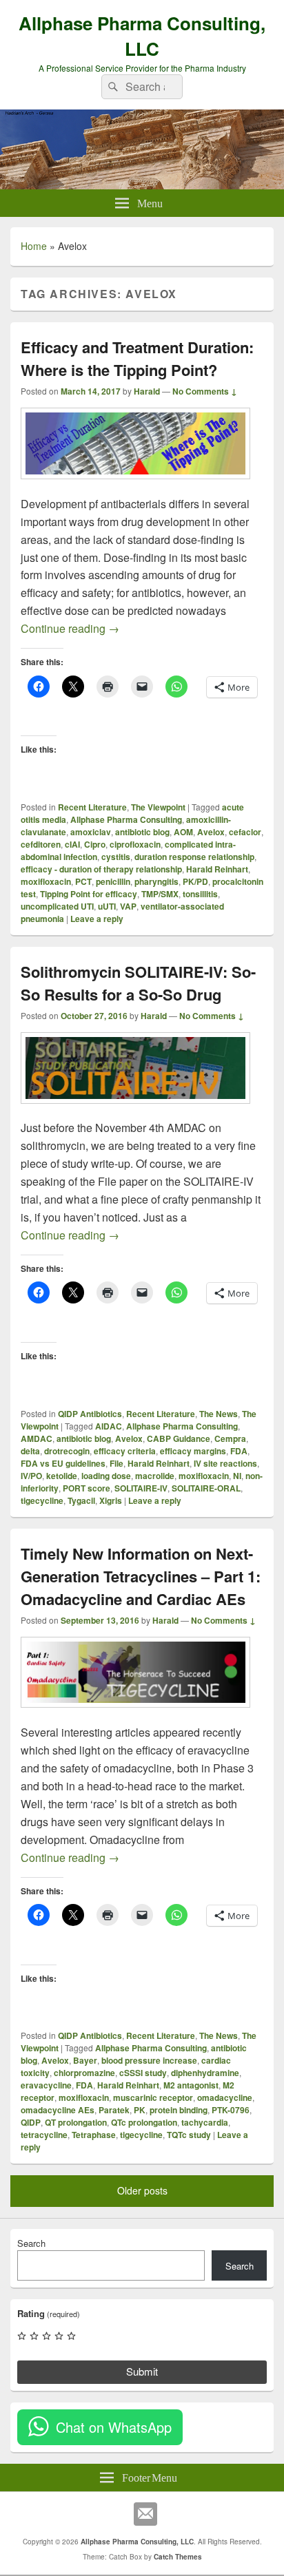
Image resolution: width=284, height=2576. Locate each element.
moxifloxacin (46, 881)
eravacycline (46, 2085)
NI (237, 1476)
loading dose (106, 1476)
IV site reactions (225, 1463)
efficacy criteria (125, 1451)
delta (30, 1451)
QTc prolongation (144, 2122)
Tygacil (81, 1500)
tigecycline (42, 1500)
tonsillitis (200, 894)
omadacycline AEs (58, 2110)
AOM (183, 832)
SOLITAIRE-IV (141, 1488)
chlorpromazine (84, 2073)
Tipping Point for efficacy (89, 894)
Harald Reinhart (217, 869)
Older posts (142, 2190)
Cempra (230, 1438)
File (116, 1463)
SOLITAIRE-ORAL (206, 1488)
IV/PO (31, 1476)
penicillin (113, 881)
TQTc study (189, 2135)
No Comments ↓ (205, 391)
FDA (239, 1451)
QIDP (31, 2122)
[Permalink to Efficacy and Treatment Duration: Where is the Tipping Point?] (135, 486)
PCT (83, 881)
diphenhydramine (205, 2073)
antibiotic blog (142, 832)
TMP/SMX (160, 894)
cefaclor (245, 832)
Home (34, 246)
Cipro (95, 844)
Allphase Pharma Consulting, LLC (142, 36)
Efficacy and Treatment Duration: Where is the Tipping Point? (137, 358)
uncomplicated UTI (57, 906)
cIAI (72, 844)
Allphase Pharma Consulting (126, 819)
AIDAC (109, 1426)
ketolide (62, 1476)
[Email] (145, 2514)
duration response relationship (194, 857)
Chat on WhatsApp (114, 2427)
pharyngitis (156, 881)
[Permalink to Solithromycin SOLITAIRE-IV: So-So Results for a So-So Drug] (135, 1110)
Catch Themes (178, 2557)
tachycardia (205, 2122)
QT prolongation (76, 2122)
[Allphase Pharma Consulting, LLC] (142, 185)
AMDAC (37, 1438)
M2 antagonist (191, 2085)
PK (140, 2110)
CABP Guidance (179, 1438)
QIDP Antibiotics (90, 1414)
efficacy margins (193, 1451)
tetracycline (44, 2135)
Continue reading (70, 628)
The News (219, 1414)
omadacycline (225, 2097)
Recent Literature (92, 807)
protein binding (179, 2110)
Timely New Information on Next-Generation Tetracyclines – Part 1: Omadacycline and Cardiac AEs (141, 1576)
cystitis (116, 857)
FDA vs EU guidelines (63, 1463)
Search (31, 2243)
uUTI (107, 906)
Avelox (211, 832)
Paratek (114, 2110)
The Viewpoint (158, 807)
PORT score (87, 1488)
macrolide (155, 1476)
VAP (128, 906)
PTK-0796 (231, 2110)
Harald (147, 391)
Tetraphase (94, 2135)
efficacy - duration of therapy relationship (101, 869)
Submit (142, 2371)
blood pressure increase (149, 2060)
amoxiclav (91, 832)
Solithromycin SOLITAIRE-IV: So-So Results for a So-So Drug (138, 983)
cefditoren (41, 844)
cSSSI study (143, 2073)
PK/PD (195, 881)
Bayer (85, 2060)
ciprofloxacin (135, 844)
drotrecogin (67, 1451)
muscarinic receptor (153, 2097)
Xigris (111, 1500)
